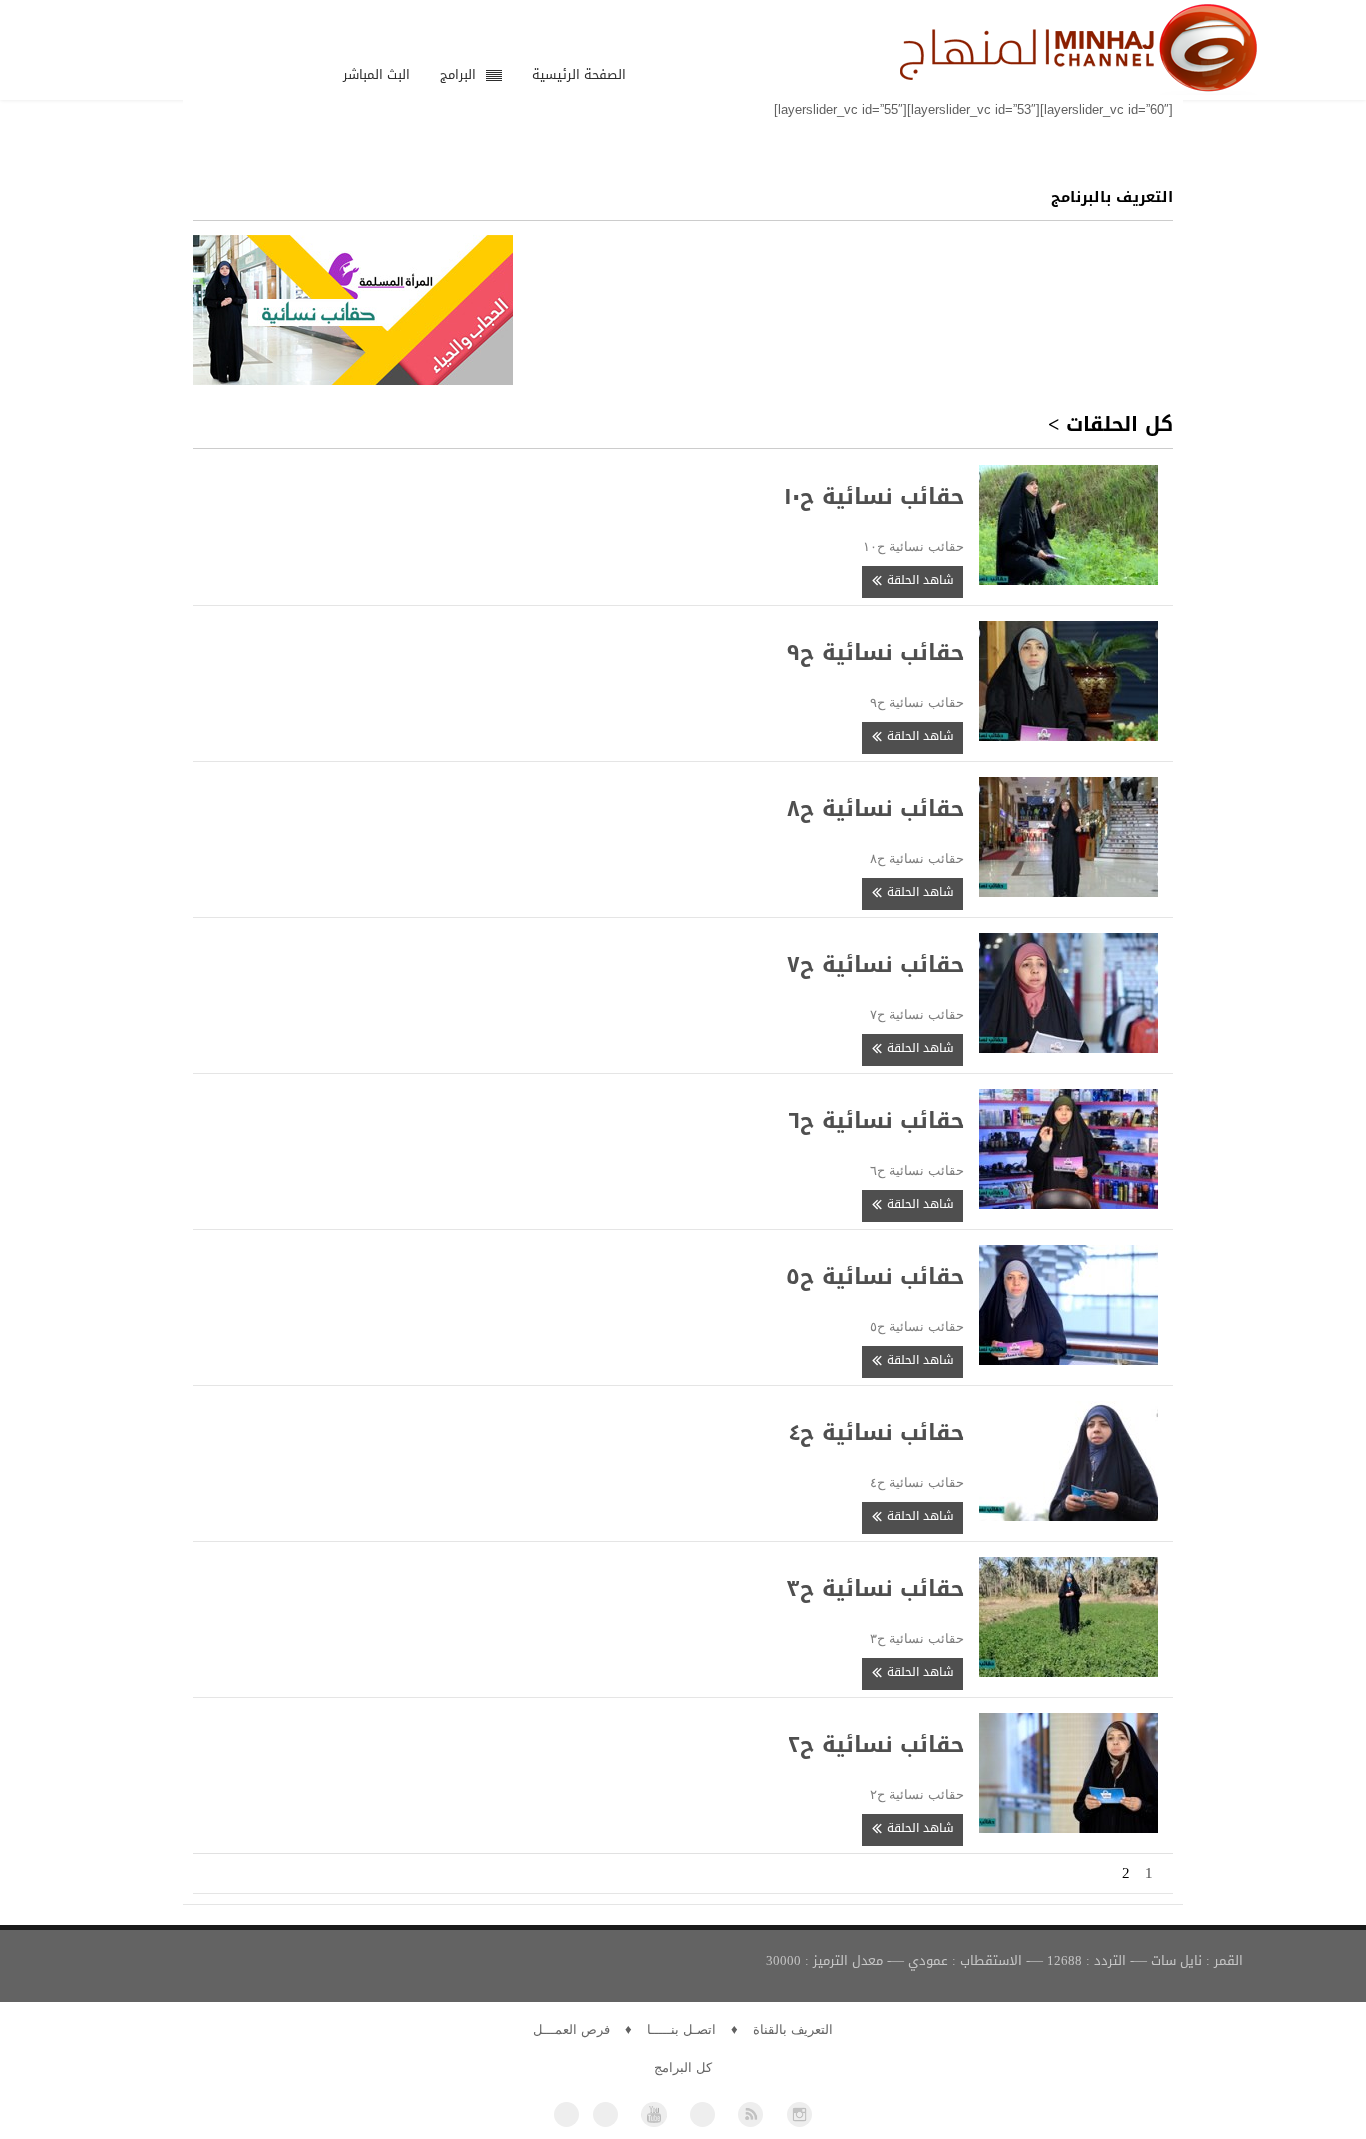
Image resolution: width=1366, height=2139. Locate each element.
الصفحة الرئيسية (579, 74)
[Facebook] (566, 2114)
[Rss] (750, 2114)
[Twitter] (605, 2114)
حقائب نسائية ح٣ (875, 1589)
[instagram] (799, 2114)
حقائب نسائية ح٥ (875, 1277)
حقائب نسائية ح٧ (875, 965)
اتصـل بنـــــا (681, 2029)
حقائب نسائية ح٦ (876, 1121)
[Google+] (702, 2114)
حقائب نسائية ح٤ (876, 1433)
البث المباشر (376, 74)
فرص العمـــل (571, 2029)
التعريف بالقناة (793, 2029)
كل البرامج (683, 2067)
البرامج (458, 74)
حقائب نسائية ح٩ (875, 653)
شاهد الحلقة (918, 580)
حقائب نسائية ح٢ (876, 1745)
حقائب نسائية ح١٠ (874, 497)
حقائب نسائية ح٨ (875, 809)
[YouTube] (653, 2114)
